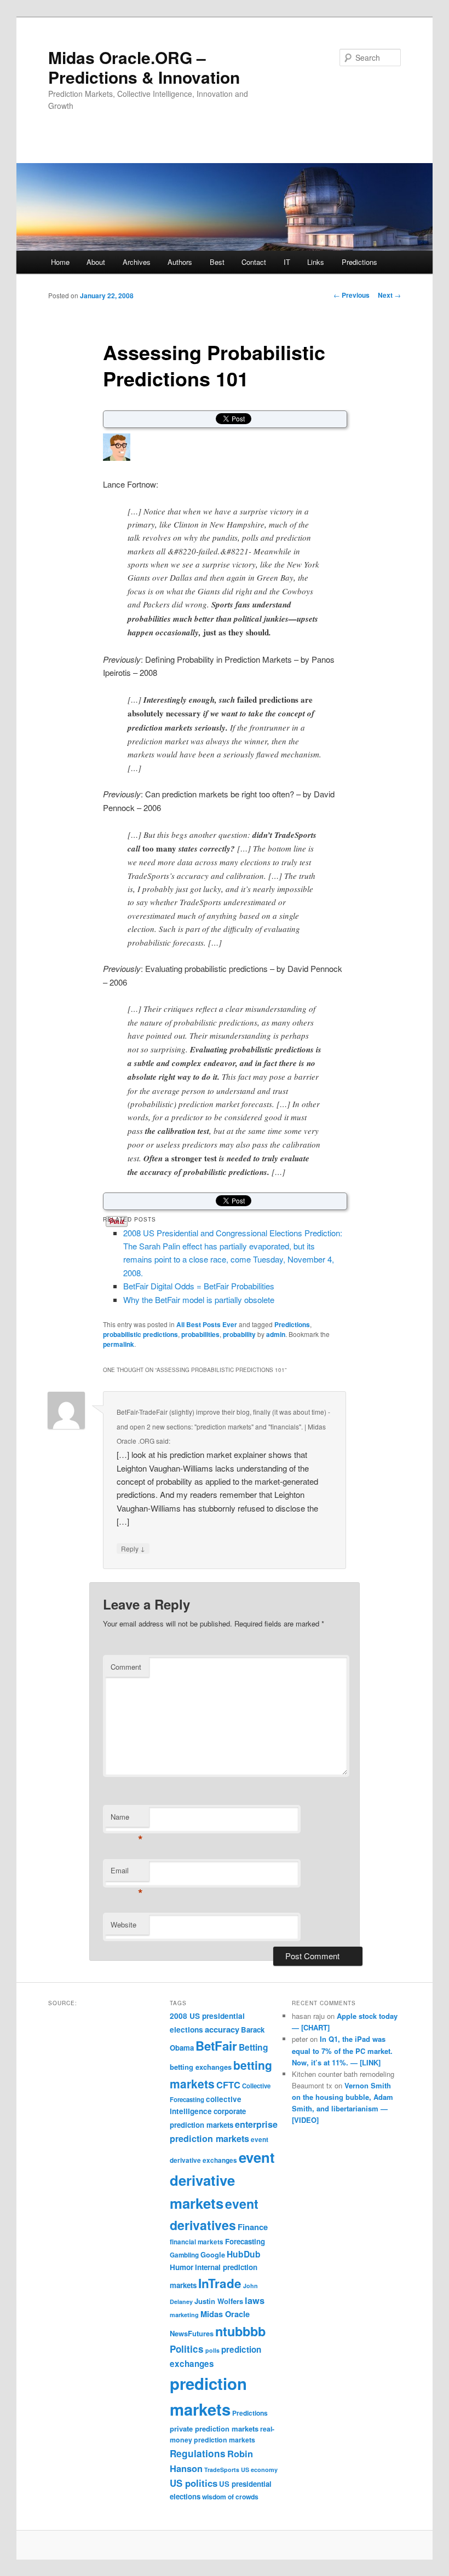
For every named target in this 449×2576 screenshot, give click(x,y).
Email (127, 1873)
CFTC (228, 2085)
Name (127, 1819)
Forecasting (245, 2241)
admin (276, 1334)
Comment (126, 1667)
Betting (254, 2047)
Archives (137, 262)
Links (316, 262)
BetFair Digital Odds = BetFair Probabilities (199, 1286)
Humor (182, 2267)
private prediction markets (214, 2429)
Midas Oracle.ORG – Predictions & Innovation (144, 67)
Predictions (359, 262)
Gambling (184, 2255)
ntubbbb (240, 2331)
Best (217, 262)
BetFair (216, 2046)
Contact (254, 262)
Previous (352, 295)
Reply (133, 1548)
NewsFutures (192, 2333)
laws (255, 2300)
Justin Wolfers (219, 2301)
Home (60, 262)
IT (287, 262)
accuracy (222, 2029)
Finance (253, 2227)
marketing (184, 2315)
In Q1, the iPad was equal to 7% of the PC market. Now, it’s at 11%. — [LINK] (342, 2050)
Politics (187, 2349)
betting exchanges (201, 2067)
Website (123, 1924)
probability (239, 1334)
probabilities (200, 1334)
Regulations (198, 2453)
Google (213, 2254)
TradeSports (222, 2470)
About (96, 262)
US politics (194, 2483)
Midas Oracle (225, 2314)
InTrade (220, 2283)
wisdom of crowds (230, 2497)
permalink (119, 1344)
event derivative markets (222, 2180)
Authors (180, 262)
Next (389, 295)
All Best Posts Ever (207, 1324)
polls (212, 2350)
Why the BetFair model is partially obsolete (199, 1299)
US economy (259, 2470)
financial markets (197, 2242)
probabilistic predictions (140, 1334)
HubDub (244, 2254)
